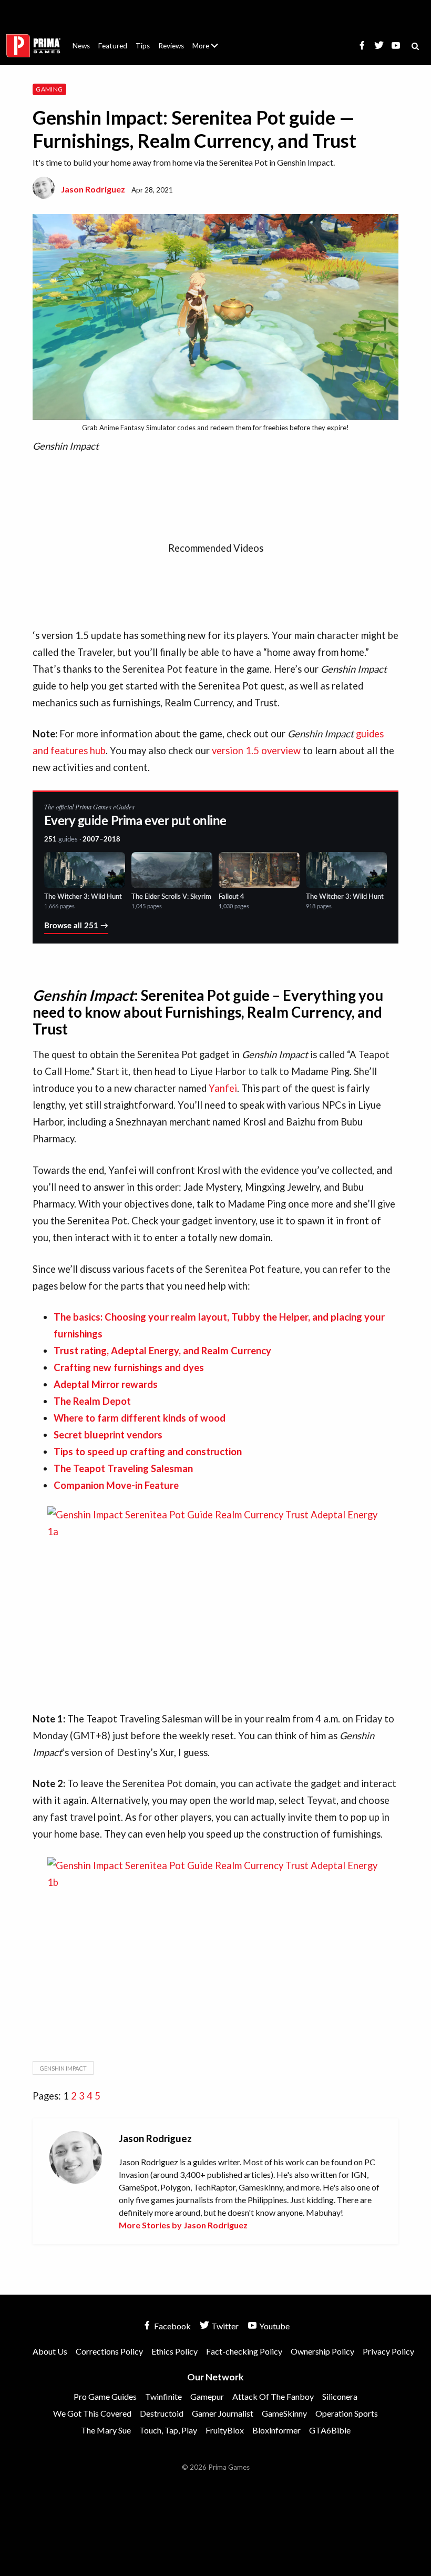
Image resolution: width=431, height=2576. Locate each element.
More (211, 50)
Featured (113, 46)
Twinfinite (163, 2396)
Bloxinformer (276, 2430)
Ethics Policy (175, 2351)
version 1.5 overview (256, 751)
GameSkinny (284, 2413)
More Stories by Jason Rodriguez (183, 2225)
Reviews (171, 46)
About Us (207, 39)
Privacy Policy (388, 2351)
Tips (143, 46)
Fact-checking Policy (244, 2351)
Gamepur (207, 2396)
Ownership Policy (322, 2351)
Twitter (224, 2326)
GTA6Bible (330, 2430)
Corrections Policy (109, 2351)
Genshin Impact (63, 2068)
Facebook (172, 2326)
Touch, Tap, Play (168, 2430)
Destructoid (162, 2413)
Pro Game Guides (105, 2396)
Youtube (274, 2326)
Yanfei (223, 1088)
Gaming (49, 89)
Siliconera (340, 2396)
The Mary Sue (106, 2430)
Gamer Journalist (223, 2413)
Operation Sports (347, 2413)
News (81, 46)
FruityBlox (225, 2430)
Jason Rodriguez (93, 189)
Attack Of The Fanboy (273, 2396)
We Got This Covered (92, 2413)
